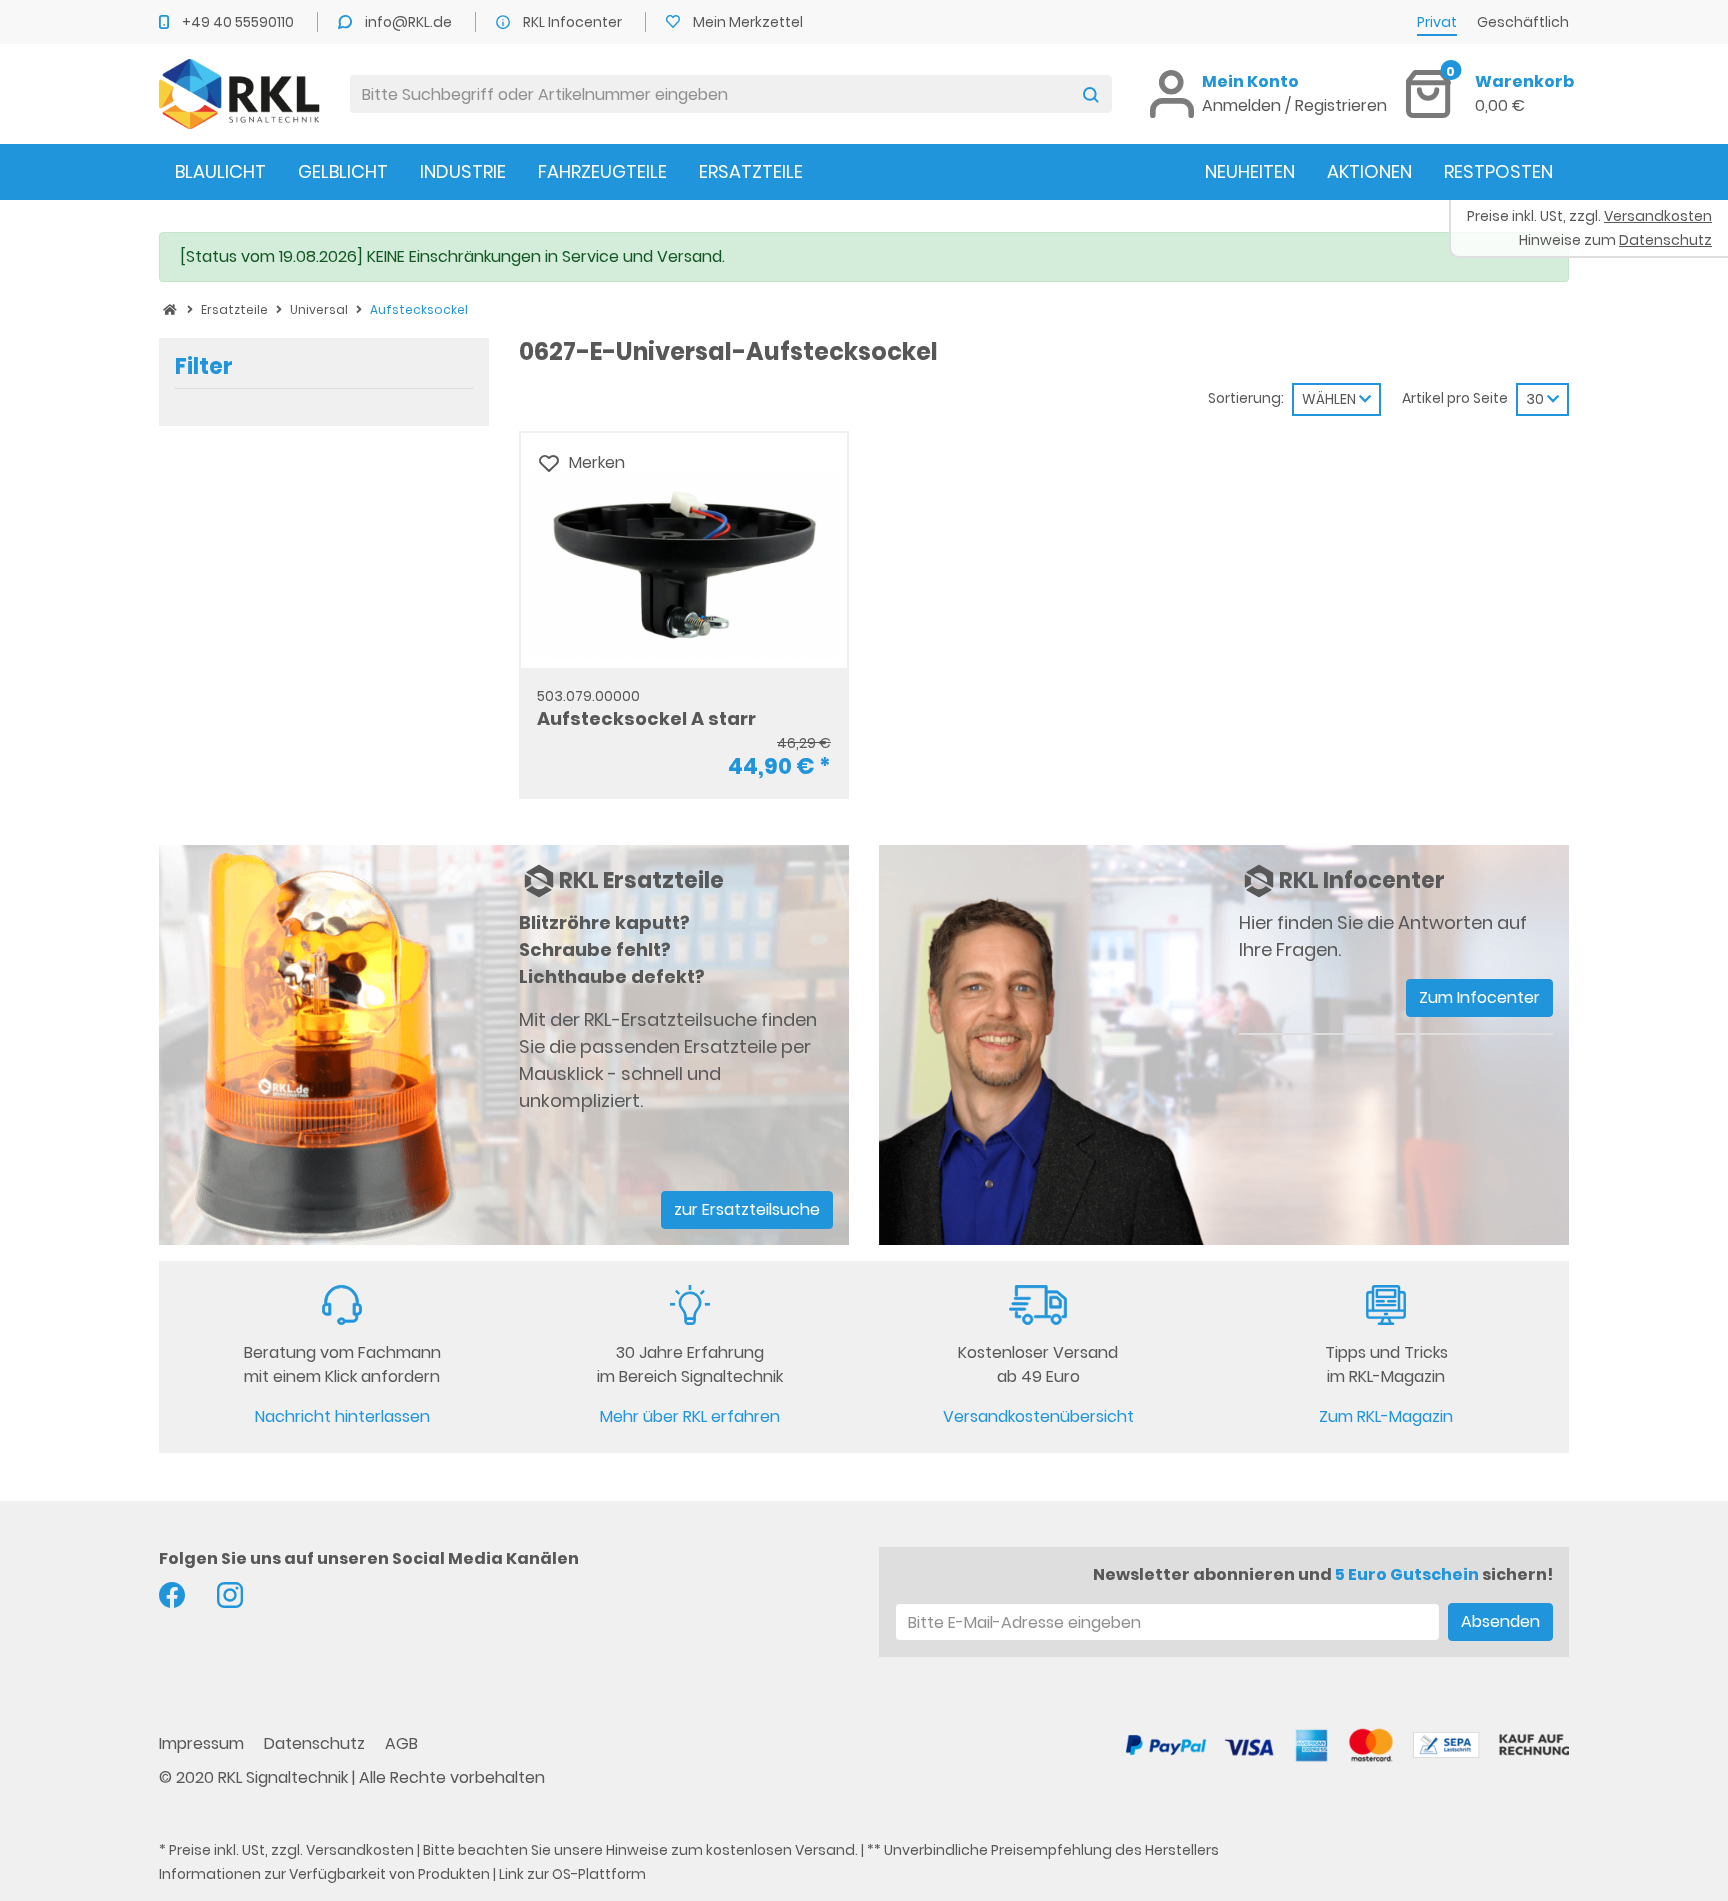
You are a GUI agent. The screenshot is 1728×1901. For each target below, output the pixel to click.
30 (1536, 399)
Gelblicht (343, 171)
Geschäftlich (1523, 22)
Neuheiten (1250, 171)
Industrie (463, 171)
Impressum (203, 1743)
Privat (1437, 22)
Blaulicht (220, 171)
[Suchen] (1091, 94)
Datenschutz (316, 1743)
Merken (597, 462)
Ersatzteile (751, 171)
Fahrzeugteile (602, 171)
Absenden (1500, 1621)
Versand (825, 1850)
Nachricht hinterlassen (342, 1416)
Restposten (1498, 171)
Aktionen (1369, 171)
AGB (401, 1743)
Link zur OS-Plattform (572, 1874)
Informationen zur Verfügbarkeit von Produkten (324, 1874)
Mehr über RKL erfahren (690, 1416)
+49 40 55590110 (239, 22)
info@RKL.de (410, 22)
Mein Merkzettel (748, 22)
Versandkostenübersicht (1038, 1416)
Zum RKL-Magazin (1386, 1416)
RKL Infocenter (574, 22)
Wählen (1330, 399)
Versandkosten (360, 1850)
